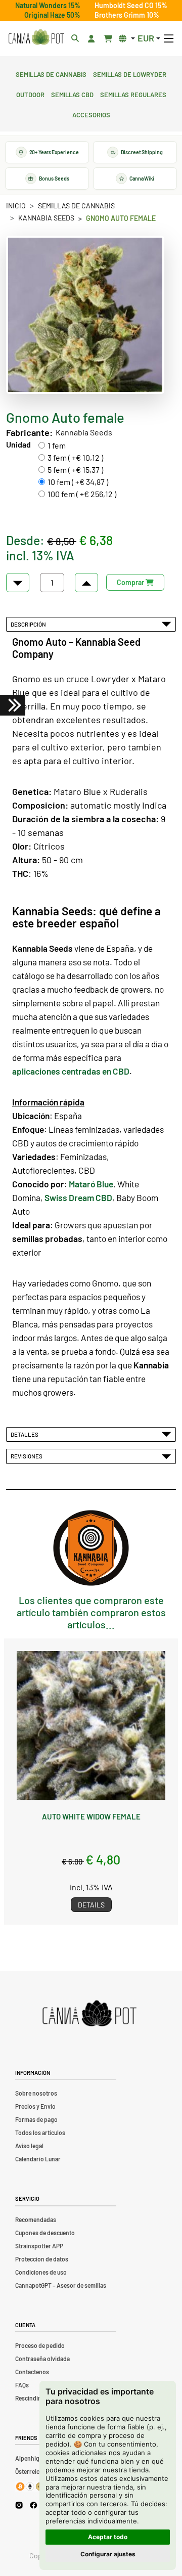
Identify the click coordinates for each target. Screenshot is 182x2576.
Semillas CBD (72, 94)
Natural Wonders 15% (48, 5)
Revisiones (28, 1456)
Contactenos (32, 2372)
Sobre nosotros (36, 2093)
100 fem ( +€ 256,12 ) (82, 494)
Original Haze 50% (52, 15)
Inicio (16, 206)
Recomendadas (36, 2219)
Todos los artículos (40, 2133)
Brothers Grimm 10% (127, 15)
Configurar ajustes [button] (108, 2554)
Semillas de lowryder (130, 73)
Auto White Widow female (91, 1816)
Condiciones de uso (41, 2272)
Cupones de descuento (45, 2233)
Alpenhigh (29, 2458)
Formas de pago (36, 2119)
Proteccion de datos (42, 2259)
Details (91, 1905)
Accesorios (91, 114)
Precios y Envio (35, 2106)
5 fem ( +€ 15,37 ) (75, 470)
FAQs (22, 2385)
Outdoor (30, 94)
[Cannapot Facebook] (34, 2505)
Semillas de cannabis (51, 73)
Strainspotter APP (39, 2246)
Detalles (26, 1434)
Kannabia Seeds (46, 218)
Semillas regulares (133, 94)
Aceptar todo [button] (108, 2537)
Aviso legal (29, 2146)
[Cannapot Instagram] (19, 2505)
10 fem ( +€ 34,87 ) (78, 482)
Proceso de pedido (40, 2345)
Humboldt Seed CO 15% (131, 5)
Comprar (131, 582)
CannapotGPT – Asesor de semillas (61, 2285)
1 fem (57, 445)
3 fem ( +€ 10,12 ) (75, 457)
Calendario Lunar (38, 2159)
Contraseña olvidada (42, 2359)
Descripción (29, 624)
